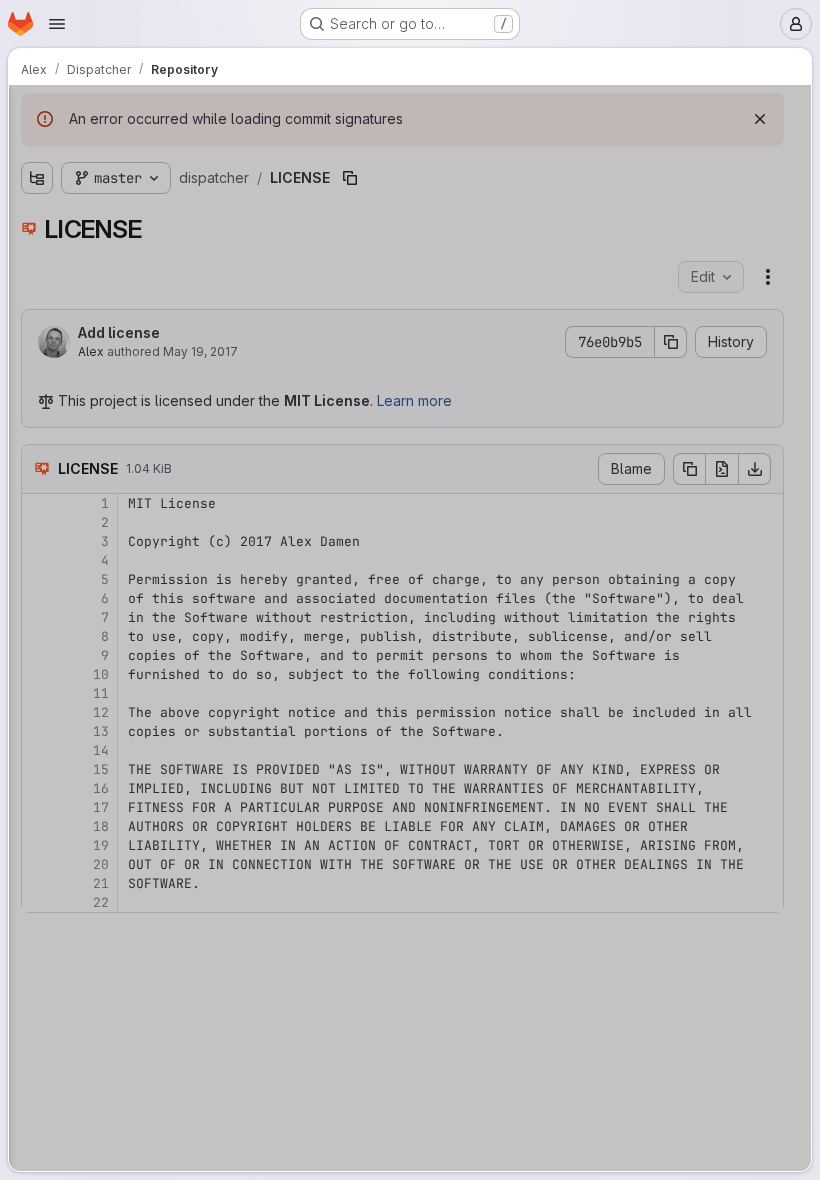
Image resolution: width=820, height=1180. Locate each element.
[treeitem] (167, 188)
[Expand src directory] (37, 252)
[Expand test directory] (37, 284)
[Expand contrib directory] (37, 220)
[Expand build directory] (37, 188)
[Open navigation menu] (57, 24)
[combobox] (165, 152)
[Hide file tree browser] (37, 113)
